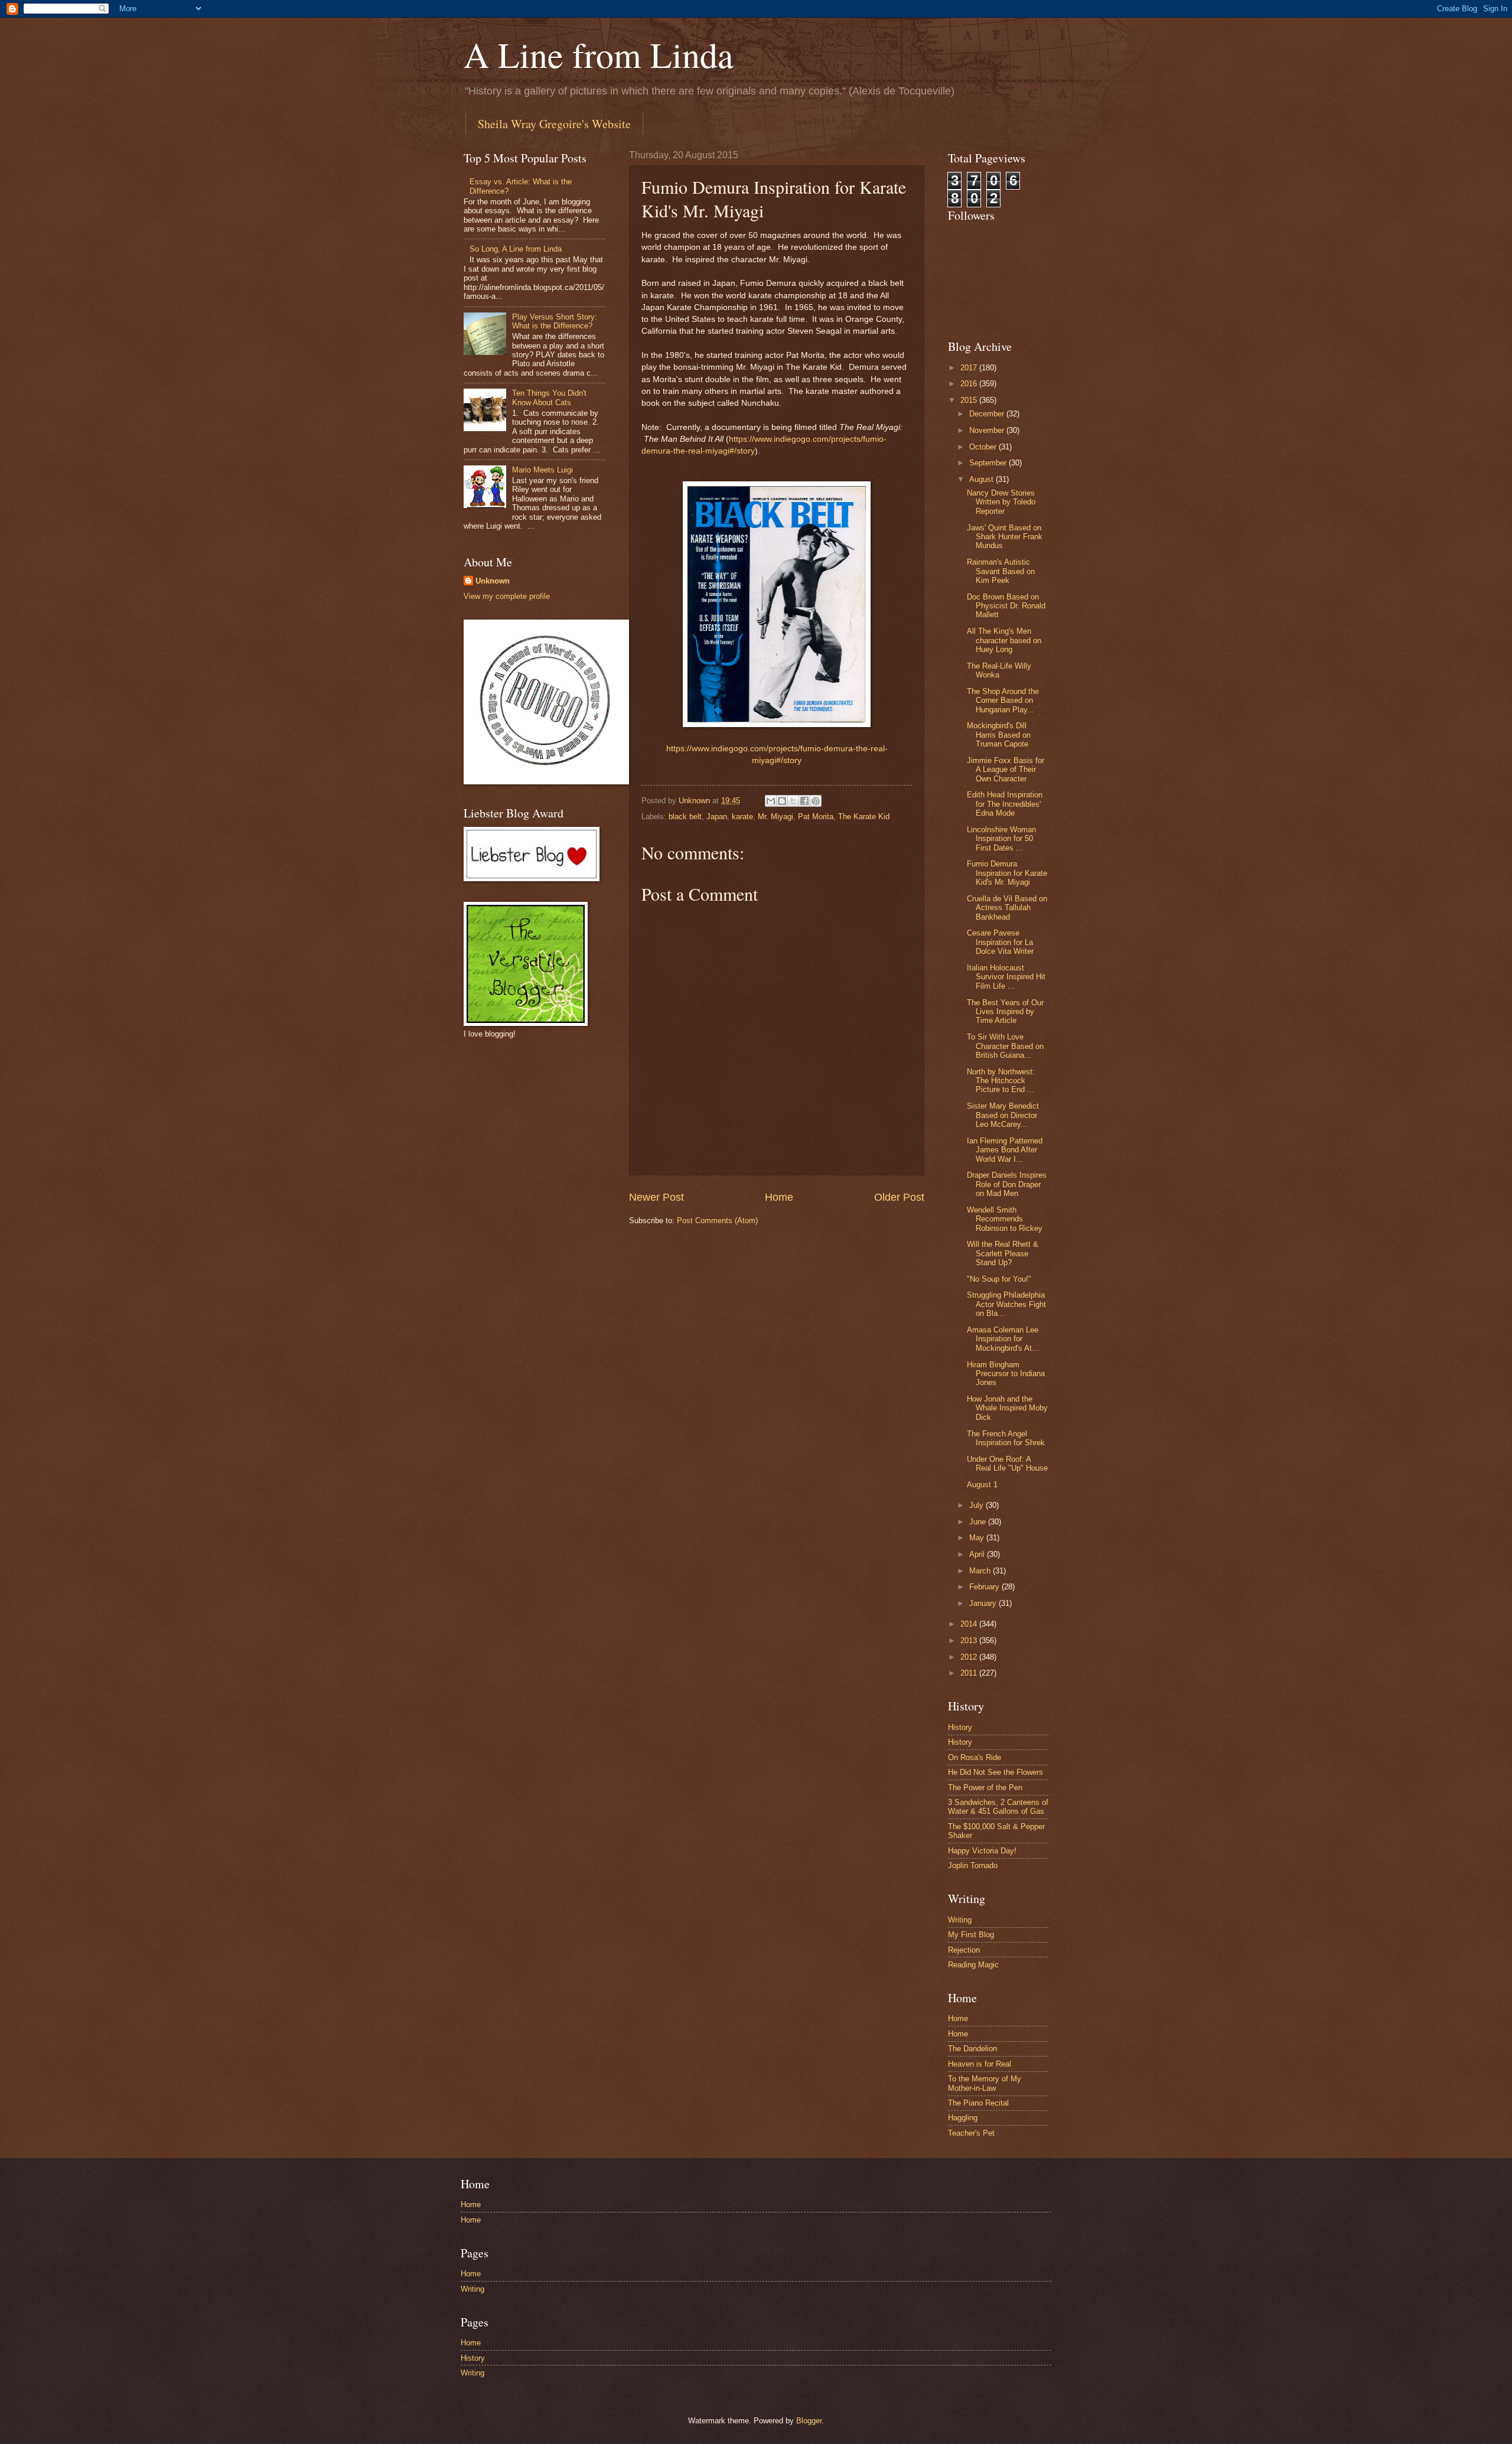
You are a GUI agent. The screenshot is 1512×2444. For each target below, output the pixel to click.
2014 (970, 1624)
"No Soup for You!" (999, 1279)
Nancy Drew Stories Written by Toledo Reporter (1001, 502)
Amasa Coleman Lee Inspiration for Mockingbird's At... (1003, 1339)
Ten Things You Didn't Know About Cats (549, 397)
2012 (970, 1657)
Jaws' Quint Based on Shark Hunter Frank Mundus (1005, 537)
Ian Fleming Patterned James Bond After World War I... (1005, 1150)
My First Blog (971, 1935)
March (981, 1571)
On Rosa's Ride (975, 1757)
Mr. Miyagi (775, 817)
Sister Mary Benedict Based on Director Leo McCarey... (1003, 1115)
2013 (970, 1640)
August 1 (982, 1485)
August (983, 479)
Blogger (809, 2421)
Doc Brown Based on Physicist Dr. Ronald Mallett (1006, 606)
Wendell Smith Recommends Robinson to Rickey (1005, 1219)
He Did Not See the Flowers (995, 1772)
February (985, 1587)
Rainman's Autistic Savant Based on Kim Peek (1001, 571)
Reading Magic (973, 1965)
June (979, 1522)
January (984, 1603)
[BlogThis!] (782, 801)
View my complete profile (507, 596)
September (989, 463)
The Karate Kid (864, 817)
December (988, 414)
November (988, 430)
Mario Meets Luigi (542, 470)
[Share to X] (793, 801)
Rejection (964, 1950)
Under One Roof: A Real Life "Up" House (1007, 1464)
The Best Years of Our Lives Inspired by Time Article (1005, 1012)
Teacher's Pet (971, 2133)
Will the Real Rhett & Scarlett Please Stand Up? (1003, 1253)
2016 (970, 384)
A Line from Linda (599, 54)
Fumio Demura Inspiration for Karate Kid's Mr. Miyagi (1007, 873)
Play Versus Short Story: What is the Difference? (555, 321)
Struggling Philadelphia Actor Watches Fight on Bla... (1006, 1304)
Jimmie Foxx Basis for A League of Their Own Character (1006, 770)
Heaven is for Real (980, 2064)
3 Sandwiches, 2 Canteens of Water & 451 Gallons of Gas (998, 1807)
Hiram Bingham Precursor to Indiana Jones (1006, 1374)
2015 (970, 400)
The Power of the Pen (985, 1788)
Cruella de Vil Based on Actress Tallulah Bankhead (1007, 908)
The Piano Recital (978, 2103)
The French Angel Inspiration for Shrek (1006, 1438)
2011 (970, 1673)
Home (779, 1197)
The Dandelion (972, 2049)
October (984, 447)
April (978, 1554)
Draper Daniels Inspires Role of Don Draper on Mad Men (1007, 1184)
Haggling (963, 2118)
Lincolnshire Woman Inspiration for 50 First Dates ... (1001, 839)
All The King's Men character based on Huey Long (1004, 640)
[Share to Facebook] (804, 801)
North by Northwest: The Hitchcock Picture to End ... (1001, 1081)
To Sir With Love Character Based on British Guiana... (1005, 1046)
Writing (960, 1920)
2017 (970, 368)
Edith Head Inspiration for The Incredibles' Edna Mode (1005, 804)
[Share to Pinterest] (816, 801)
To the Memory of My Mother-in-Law (985, 2083)
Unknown (493, 581)
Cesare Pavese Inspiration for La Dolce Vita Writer (1000, 942)
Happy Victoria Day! (982, 1851)
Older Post (899, 1197)
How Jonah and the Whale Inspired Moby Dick (1007, 1408)
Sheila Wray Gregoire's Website (554, 124)
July (977, 1505)
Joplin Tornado (973, 1865)
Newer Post (656, 1197)
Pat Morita (816, 817)
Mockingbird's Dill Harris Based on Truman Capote (999, 735)
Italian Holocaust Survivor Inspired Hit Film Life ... (1006, 977)
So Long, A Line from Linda (516, 249)
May (978, 1538)
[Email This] (771, 801)
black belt (685, 817)
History (960, 1727)
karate (742, 817)
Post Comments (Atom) (717, 1221)
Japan (717, 817)
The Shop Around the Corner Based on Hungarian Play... (1003, 700)
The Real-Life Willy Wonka (999, 670)
